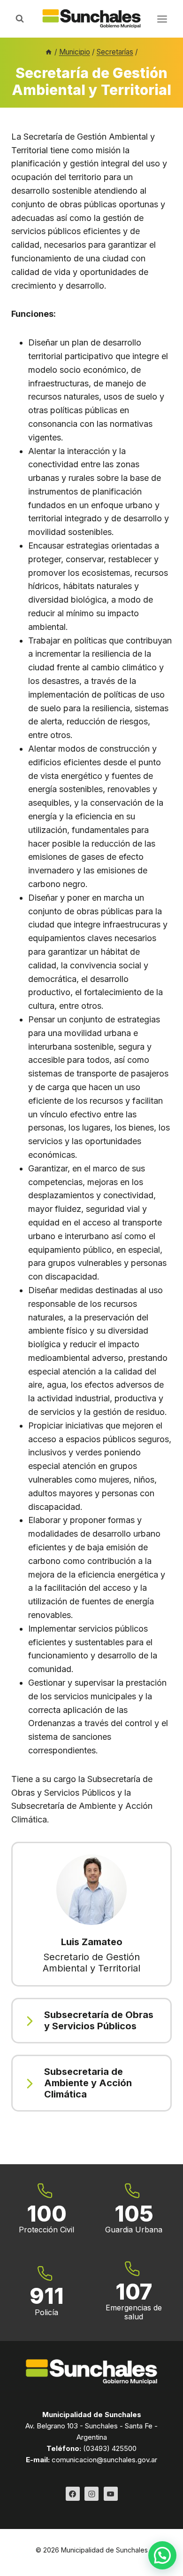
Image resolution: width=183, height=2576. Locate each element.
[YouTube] (111, 2494)
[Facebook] (73, 2494)
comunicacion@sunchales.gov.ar (104, 2460)
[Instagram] (91, 2494)
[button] (162, 2555)
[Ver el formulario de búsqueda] (20, 19)
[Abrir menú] (162, 19)
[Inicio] (49, 52)
